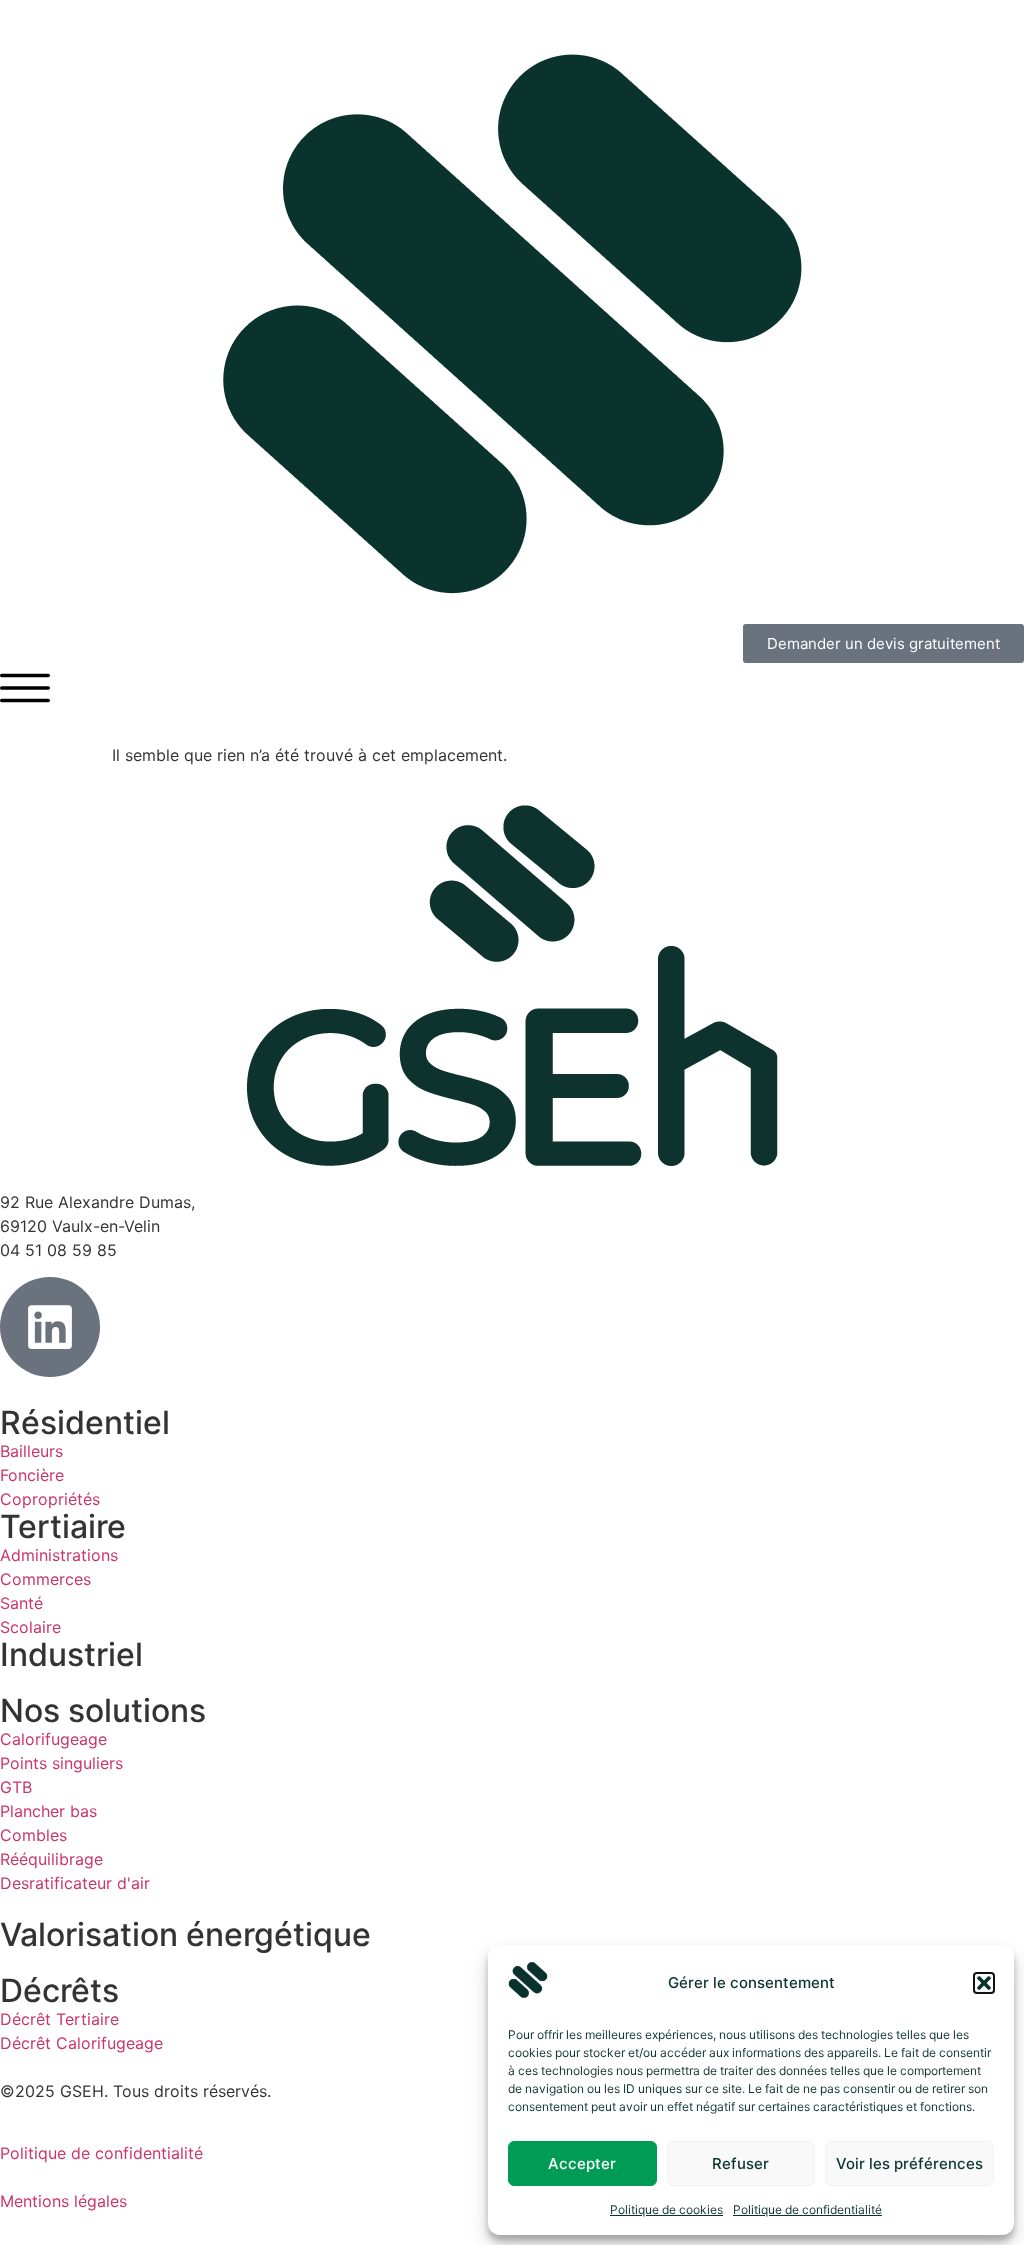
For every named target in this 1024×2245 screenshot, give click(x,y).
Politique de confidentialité (807, 2209)
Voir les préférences (909, 2163)
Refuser (740, 2163)
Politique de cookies (666, 2209)
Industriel (71, 1654)
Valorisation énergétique (185, 1934)
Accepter (582, 2163)
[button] (984, 1983)
